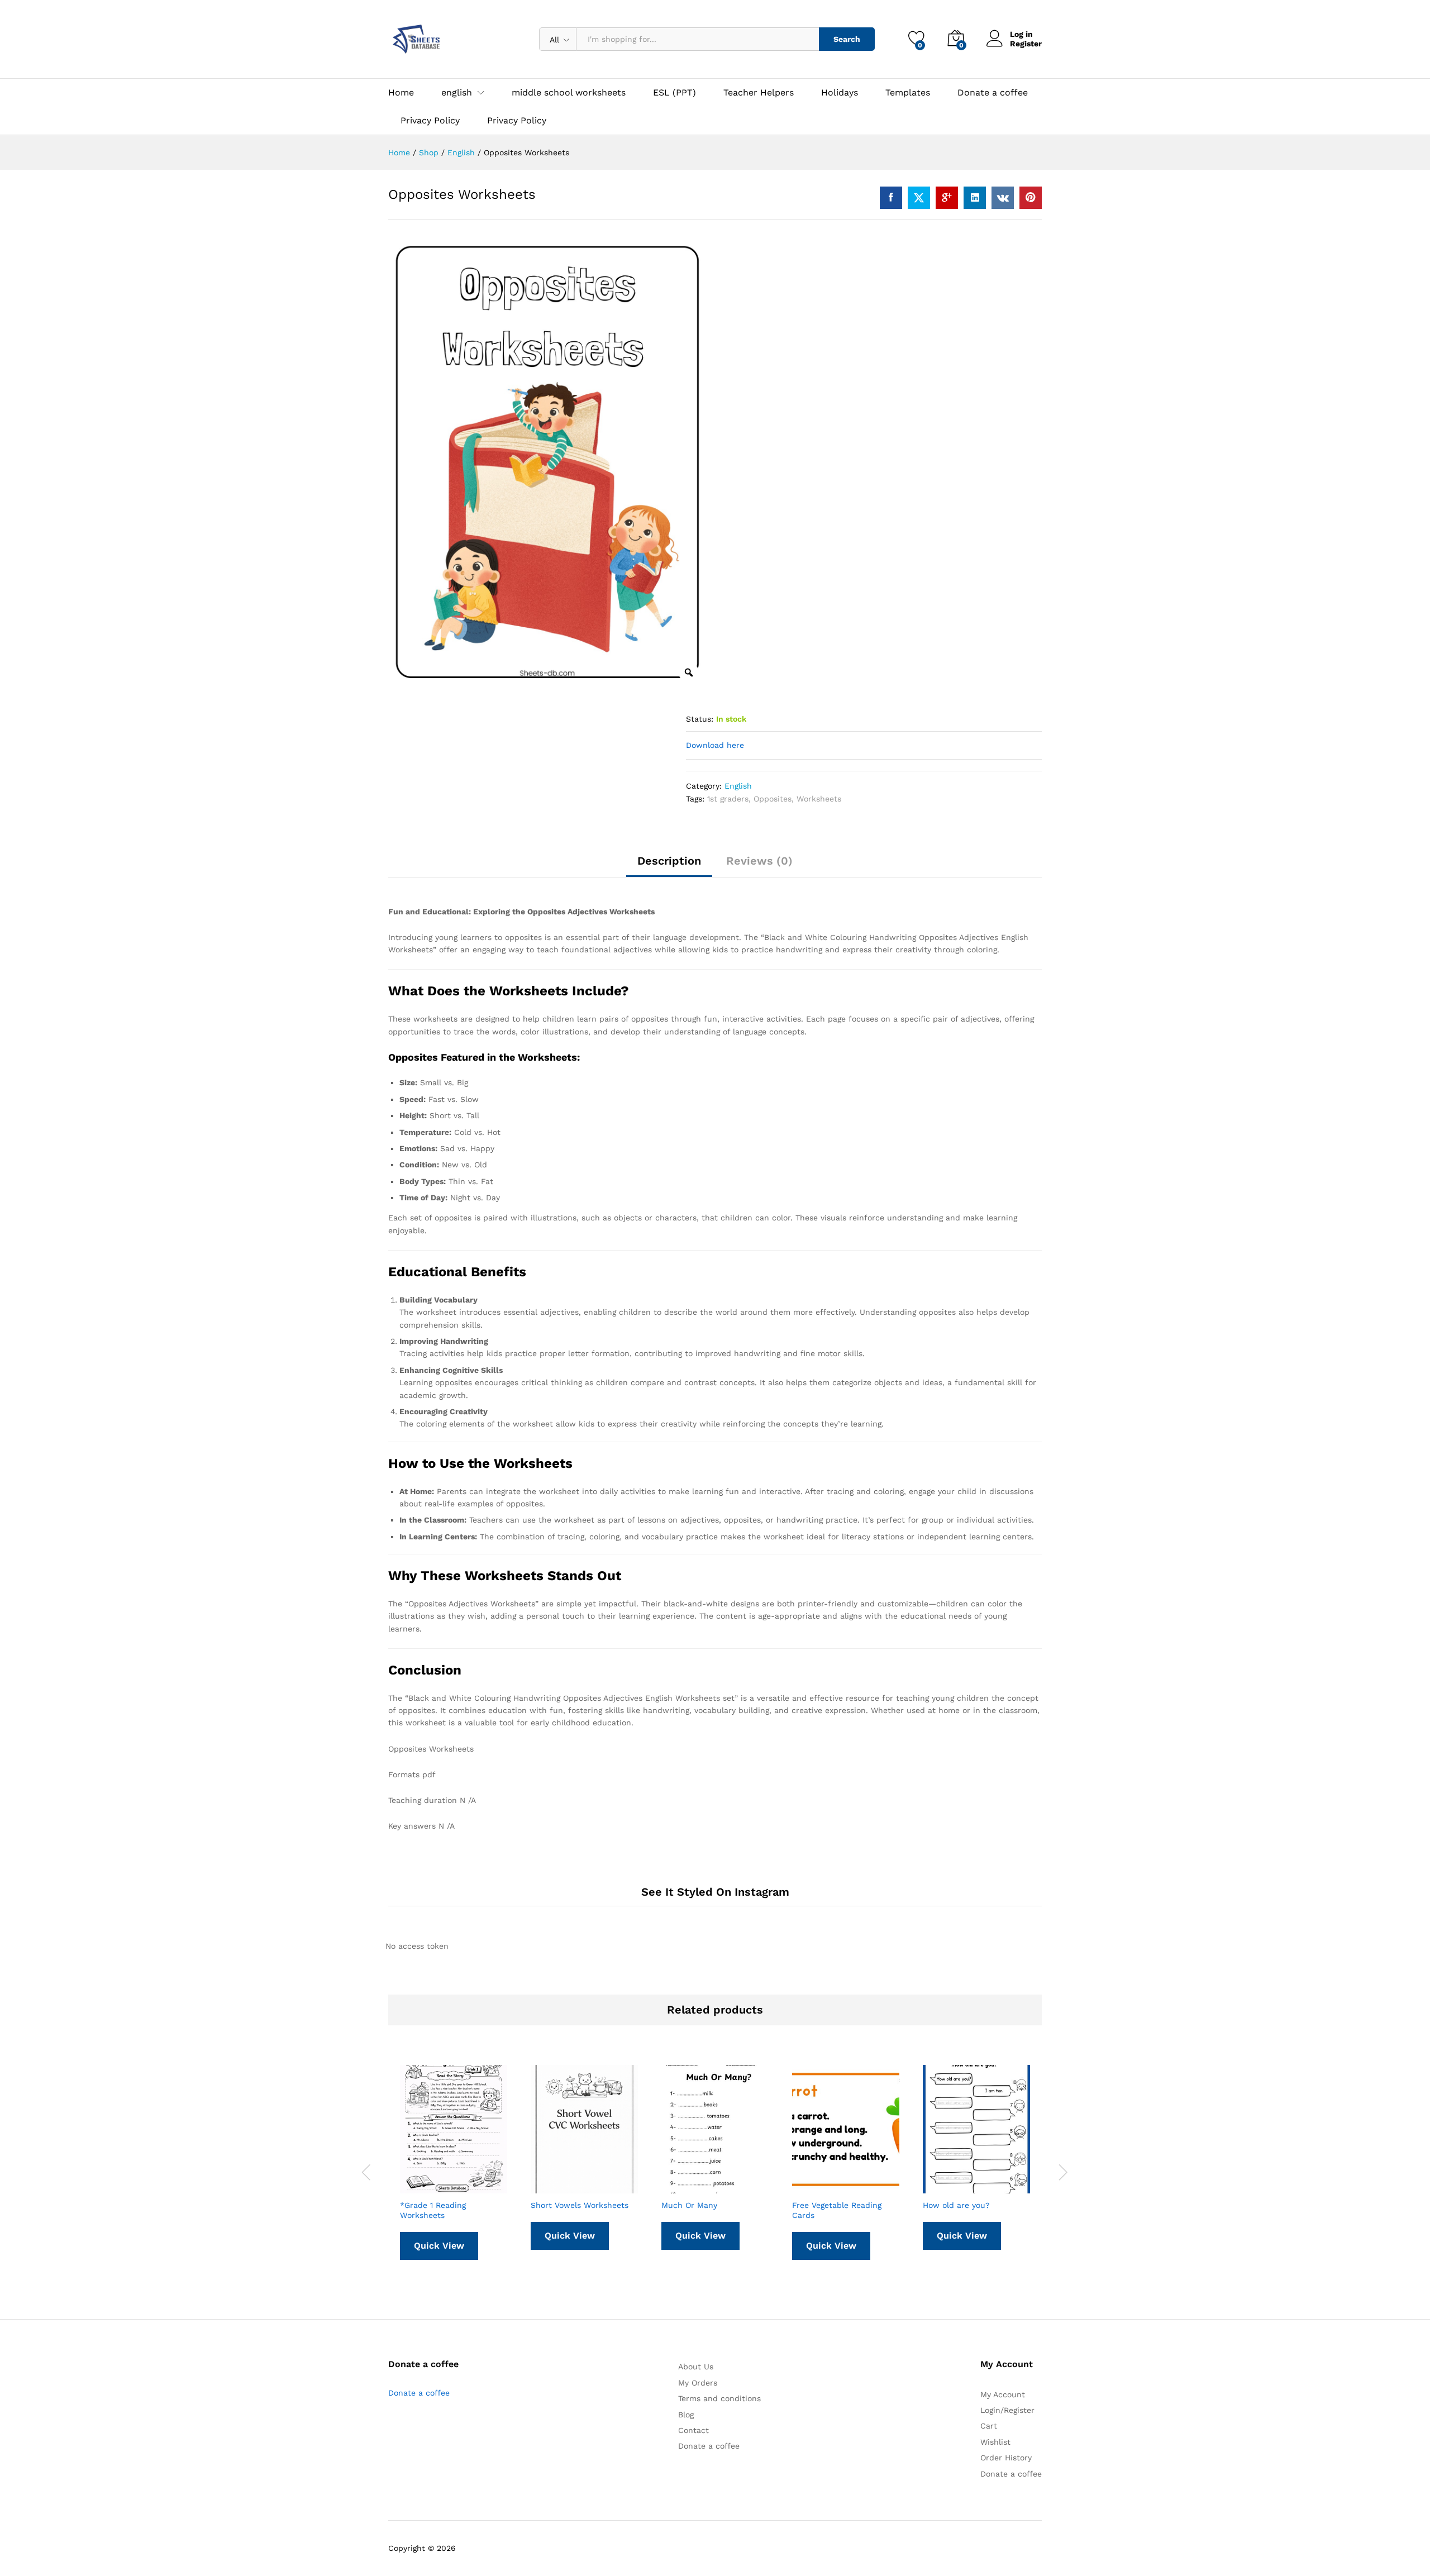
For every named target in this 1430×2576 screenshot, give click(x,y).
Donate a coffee (993, 93)
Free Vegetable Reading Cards (837, 2210)
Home (401, 93)
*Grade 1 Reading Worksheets (433, 2210)
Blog (686, 2415)
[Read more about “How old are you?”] (949, 2187)
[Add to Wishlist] (478, 2187)
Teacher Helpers (759, 93)
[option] (547, 465)
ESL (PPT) (675, 93)
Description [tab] (669, 861)
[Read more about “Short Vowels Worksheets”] (557, 2187)
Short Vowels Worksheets (580, 2205)
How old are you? (956, 2205)
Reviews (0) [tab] (759, 861)
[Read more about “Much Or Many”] (688, 2187)
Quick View (439, 2246)
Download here (715, 745)
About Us (696, 2367)
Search (847, 39)
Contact (693, 2430)
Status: (700, 719)
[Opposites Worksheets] (891, 198)
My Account (1003, 2394)
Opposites (773, 799)
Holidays (840, 93)
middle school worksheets (569, 93)
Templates (908, 93)
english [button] (457, 93)
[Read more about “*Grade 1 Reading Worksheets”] (426, 2187)
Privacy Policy (430, 121)
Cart (989, 2426)
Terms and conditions (719, 2398)
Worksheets (819, 799)
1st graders (728, 799)
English (738, 786)
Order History (1006, 2458)
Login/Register (1007, 2410)
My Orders (698, 2383)
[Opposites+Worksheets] (919, 198)
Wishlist (995, 2442)
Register (1026, 44)
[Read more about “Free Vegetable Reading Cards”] (818, 2187)
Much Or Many (689, 2205)
